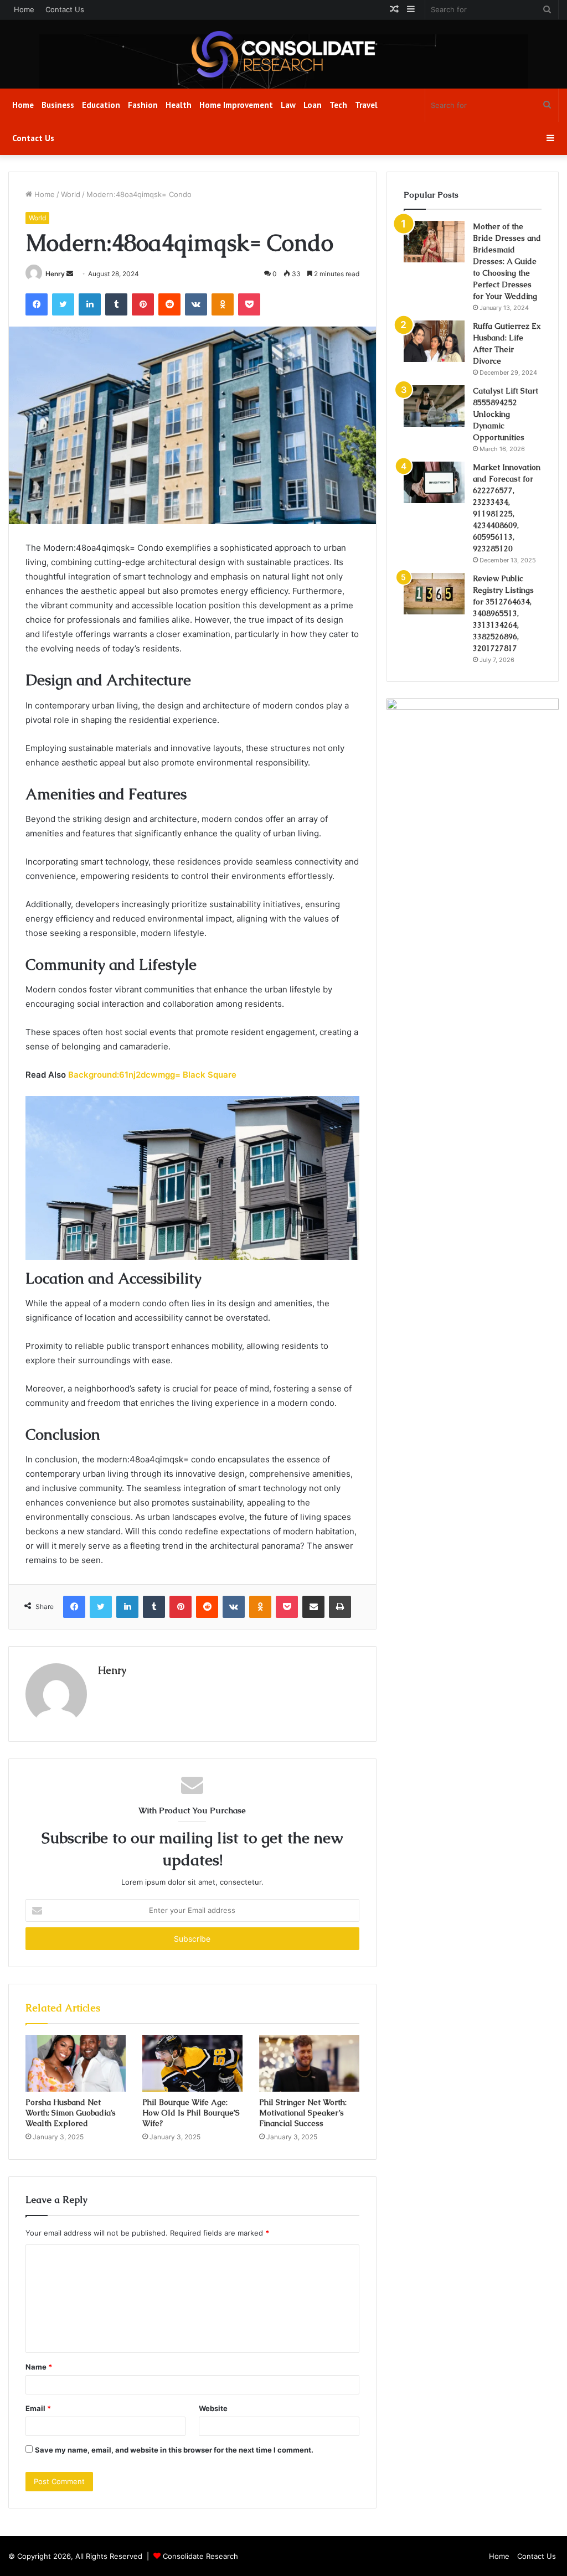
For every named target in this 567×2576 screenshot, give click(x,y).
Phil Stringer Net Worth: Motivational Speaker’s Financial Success (303, 2113)
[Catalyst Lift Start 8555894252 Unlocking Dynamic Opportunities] (434, 406)
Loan (313, 105)
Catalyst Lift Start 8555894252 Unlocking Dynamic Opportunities (506, 414)
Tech (338, 105)
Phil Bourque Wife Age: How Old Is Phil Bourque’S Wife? (191, 2113)
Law (288, 105)
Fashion (143, 105)
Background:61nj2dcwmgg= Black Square (152, 1075)
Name (39, 2367)
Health (179, 105)
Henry (55, 274)
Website (213, 2408)
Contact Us (65, 9)
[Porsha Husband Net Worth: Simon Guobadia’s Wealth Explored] (76, 2063)
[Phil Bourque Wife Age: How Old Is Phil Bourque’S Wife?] (192, 2063)
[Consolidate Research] (283, 54)
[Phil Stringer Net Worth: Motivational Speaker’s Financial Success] (309, 2063)
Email (38, 2408)
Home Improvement (236, 105)
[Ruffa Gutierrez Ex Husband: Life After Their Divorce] (434, 341)
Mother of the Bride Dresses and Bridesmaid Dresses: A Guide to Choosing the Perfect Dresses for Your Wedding (507, 261)
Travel (366, 105)
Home (24, 9)
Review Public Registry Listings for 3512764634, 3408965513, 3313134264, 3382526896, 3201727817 (503, 613)
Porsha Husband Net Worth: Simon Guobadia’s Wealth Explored (71, 2113)
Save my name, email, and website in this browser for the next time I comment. (174, 2450)
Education (101, 105)
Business (58, 105)
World (71, 194)
